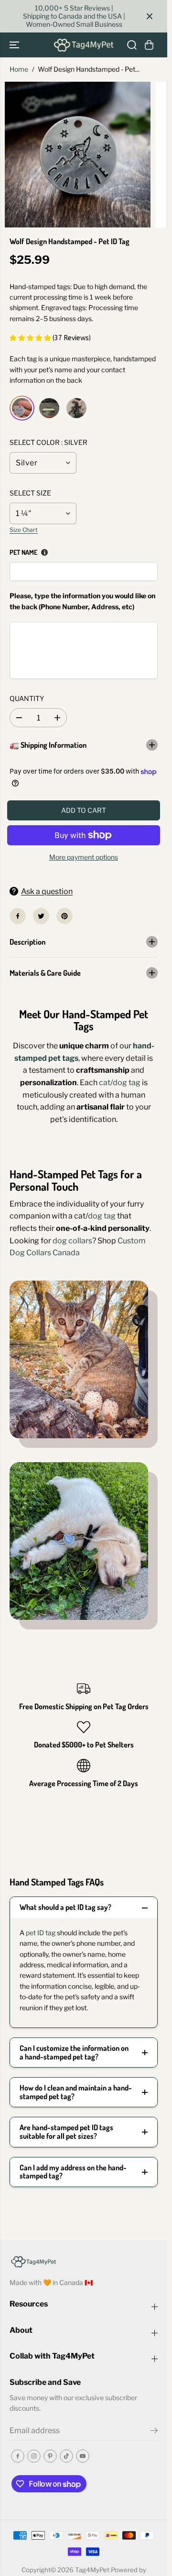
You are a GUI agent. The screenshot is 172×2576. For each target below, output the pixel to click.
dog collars (72, 1241)
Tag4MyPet (92, 2570)
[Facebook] (18, 916)
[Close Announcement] (150, 16)
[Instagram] (34, 2456)
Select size (30, 493)
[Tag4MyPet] (84, 45)
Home (19, 69)
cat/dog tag (120, 1083)
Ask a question (47, 891)
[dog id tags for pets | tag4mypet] (78, 155)
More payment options (84, 857)
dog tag (102, 1216)
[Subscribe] (154, 2432)
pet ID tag (41, 1933)
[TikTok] (66, 2456)
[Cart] (149, 45)
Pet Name (23, 552)
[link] (84, 2261)
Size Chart (24, 530)
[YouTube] (83, 2456)
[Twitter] (41, 916)
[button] (15, 45)
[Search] (132, 45)
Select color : (48, 442)
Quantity (27, 698)
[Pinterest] (64, 916)
